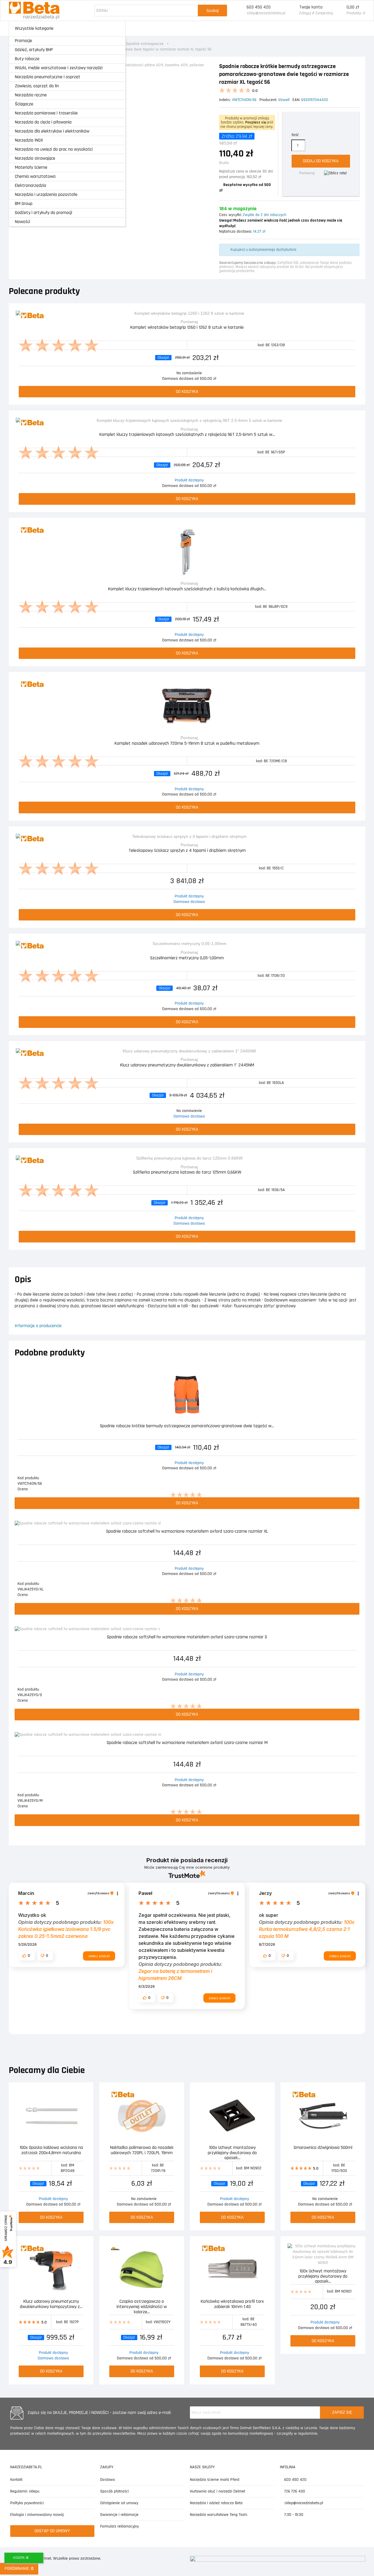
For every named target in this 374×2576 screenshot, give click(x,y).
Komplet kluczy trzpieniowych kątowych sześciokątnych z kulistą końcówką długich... (187, 589)
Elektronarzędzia (31, 186)
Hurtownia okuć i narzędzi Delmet (218, 2491)
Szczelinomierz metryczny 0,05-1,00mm (187, 958)
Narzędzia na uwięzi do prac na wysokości (54, 149)
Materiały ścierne (31, 167)
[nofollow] (335, 173)
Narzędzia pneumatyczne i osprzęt (48, 77)
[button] (27, 1956)
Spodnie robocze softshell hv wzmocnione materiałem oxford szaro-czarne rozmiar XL (187, 1532)
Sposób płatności (115, 2491)
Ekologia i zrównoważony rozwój (37, 2515)
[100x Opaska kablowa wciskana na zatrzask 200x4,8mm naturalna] (51, 2116)
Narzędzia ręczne (31, 95)
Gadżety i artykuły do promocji (44, 213)
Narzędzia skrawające (35, 158)
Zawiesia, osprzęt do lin (37, 86)
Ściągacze (24, 104)
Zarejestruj (324, 13)
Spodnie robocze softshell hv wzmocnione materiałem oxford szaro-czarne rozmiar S (187, 1637)
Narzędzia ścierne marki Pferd (215, 2480)
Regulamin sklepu (25, 2491)
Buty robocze (27, 59)
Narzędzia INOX (29, 140)
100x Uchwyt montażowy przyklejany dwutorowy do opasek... (232, 2152)
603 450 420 (259, 7)
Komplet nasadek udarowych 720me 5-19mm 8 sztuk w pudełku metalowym (187, 744)
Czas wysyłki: (230, 215)
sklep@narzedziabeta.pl (266, 13)
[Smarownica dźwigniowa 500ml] (323, 2116)
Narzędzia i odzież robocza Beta (216, 2503)
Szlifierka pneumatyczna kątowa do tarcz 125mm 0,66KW (187, 1173)
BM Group (24, 204)
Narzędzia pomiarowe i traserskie (46, 113)
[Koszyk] (340, 11)
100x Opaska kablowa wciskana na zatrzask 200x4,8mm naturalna (51, 2151)
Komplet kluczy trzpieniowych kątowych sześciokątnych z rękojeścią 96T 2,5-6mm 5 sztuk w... (187, 435)
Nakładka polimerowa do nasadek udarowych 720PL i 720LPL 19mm (142, 2151)
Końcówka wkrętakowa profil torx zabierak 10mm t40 (232, 2304)
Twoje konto (311, 7)
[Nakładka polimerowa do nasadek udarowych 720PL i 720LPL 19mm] (142, 2116)
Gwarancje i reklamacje (119, 2515)
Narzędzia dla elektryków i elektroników (52, 131)
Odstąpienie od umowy (119, 2503)
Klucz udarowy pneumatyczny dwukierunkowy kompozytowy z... (51, 2304)
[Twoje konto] (292, 11)
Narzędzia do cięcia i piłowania (43, 122)
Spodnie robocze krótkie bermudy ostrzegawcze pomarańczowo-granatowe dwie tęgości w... (187, 1426)
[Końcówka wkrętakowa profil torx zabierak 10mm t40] (232, 2270)
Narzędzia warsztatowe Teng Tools (219, 2515)
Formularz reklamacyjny (120, 2526)
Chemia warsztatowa (35, 176)
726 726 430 (294, 2491)
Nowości (22, 222)
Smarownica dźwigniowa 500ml (323, 2148)
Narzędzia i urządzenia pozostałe (46, 195)
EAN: (296, 100)
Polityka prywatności (27, 2503)
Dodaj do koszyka (321, 161)
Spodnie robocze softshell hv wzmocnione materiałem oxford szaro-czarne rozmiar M (187, 1743)
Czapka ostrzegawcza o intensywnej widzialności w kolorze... (142, 2306)
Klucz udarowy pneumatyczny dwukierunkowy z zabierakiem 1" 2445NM (187, 1065)
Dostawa (108, 2480)
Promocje (24, 41)
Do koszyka (187, 392)
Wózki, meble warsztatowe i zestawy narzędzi (59, 68)
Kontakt (16, 2480)
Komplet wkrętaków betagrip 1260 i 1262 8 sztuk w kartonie (187, 328)
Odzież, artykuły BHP (34, 50)
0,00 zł (353, 7)
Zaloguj (305, 13)
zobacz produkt (99, 1956)
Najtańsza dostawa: (236, 232)
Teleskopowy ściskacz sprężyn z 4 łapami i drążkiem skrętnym (187, 851)
